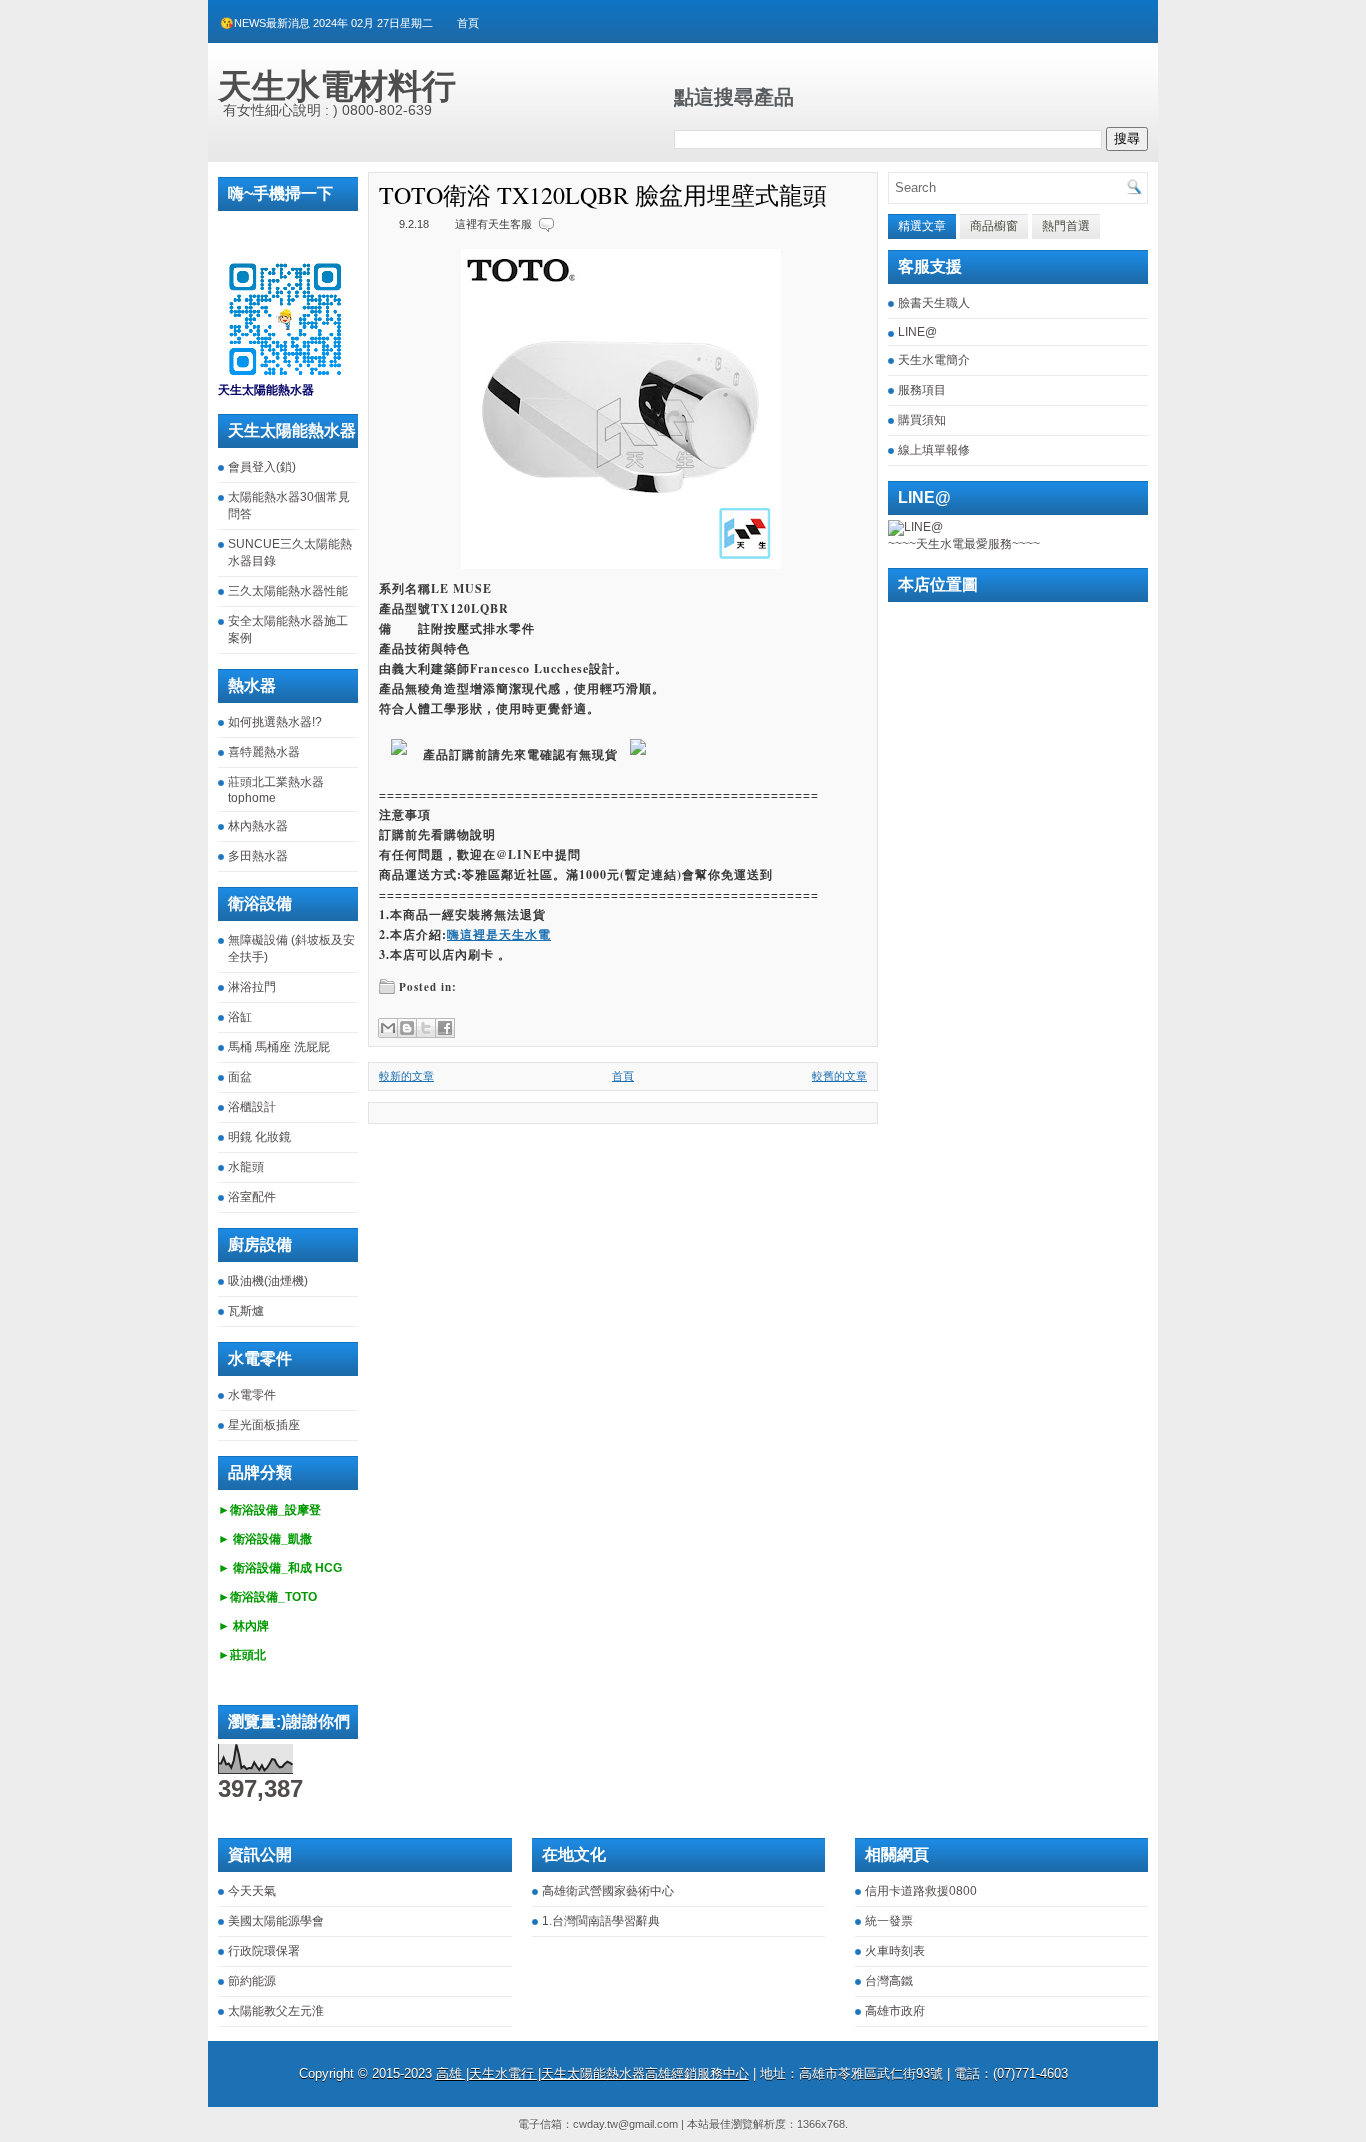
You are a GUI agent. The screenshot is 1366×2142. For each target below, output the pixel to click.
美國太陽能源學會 (276, 1921)
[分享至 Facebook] (445, 1028)
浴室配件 (252, 1197)
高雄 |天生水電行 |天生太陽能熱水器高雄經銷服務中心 (592, 2073)
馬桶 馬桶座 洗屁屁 (279, 1047)
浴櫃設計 (252, 1107)
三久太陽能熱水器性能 (288, 591)
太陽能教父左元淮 (276, 2011)
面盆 (240, 1077)
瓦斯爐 (246, 1311)
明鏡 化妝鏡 (259, 1137)
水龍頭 (246, 1167)
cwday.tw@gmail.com (625, 2124)
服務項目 (922, 390)
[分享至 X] (426, 1028)
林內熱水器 (258, 826)
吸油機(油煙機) (268, 1281)
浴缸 (240, 1017)
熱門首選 (1066, 226)
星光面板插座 (264, 1425)
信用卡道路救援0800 (921, 1891)
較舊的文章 (839, 1076)
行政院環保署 (264, 1951)
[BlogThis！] (407, 1028)
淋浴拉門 (252, 987)
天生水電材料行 (337, 86)
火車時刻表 (895, 1951)
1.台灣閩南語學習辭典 (601, 1921)
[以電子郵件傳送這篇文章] (388, 1028)
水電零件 (252, 1395)
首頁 (468, 23)
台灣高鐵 (889, 1981)
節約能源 (252, 1981)
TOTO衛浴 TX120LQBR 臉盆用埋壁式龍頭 (603, 195)
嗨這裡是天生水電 (499, 934)
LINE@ (917, 332)
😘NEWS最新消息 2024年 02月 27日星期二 (326, 23)
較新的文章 (406, 1076)
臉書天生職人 (934, 303)
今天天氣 (252, 1891)
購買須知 (922, 420)
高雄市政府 (895, 2011)
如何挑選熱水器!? (275, 722)
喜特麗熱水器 (264, 752)
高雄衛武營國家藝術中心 (608, 1891)
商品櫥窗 (994, 226)
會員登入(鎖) (262, 467)
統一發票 (889, 1921)
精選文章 (922, 226)
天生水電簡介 (934, 360)
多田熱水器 (258, 856)
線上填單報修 (934, 450)
